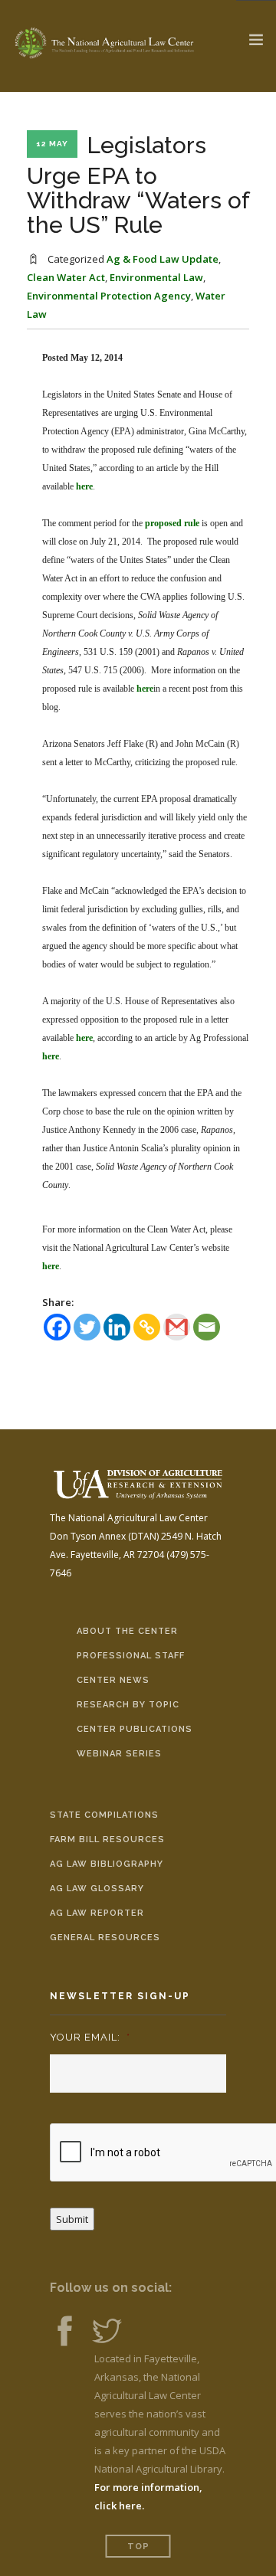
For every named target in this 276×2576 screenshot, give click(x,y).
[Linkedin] (117, 1327)
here (84, 486)
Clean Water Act (66, 277)
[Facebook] (57, 1327)
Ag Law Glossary (97, 1889)
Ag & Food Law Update (163, 259)
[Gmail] (177, 1327)
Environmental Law (156, 277)
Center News (113, 1680)
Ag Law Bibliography (107, 1864)
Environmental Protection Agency (109, 296)
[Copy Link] (147, 1327)
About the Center (127, 1631)
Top (138, 2547)
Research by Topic (128, 1705)
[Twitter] (87, 1327)
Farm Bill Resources (107, 1840)
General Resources (105, 1938)
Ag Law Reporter (97, 1913)
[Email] (207, 1327)
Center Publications (135, 1729)
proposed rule (172, 523)
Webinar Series (119, 1754)
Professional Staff (131, 1656)
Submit (72, 2219)
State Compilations (104, 1815)
